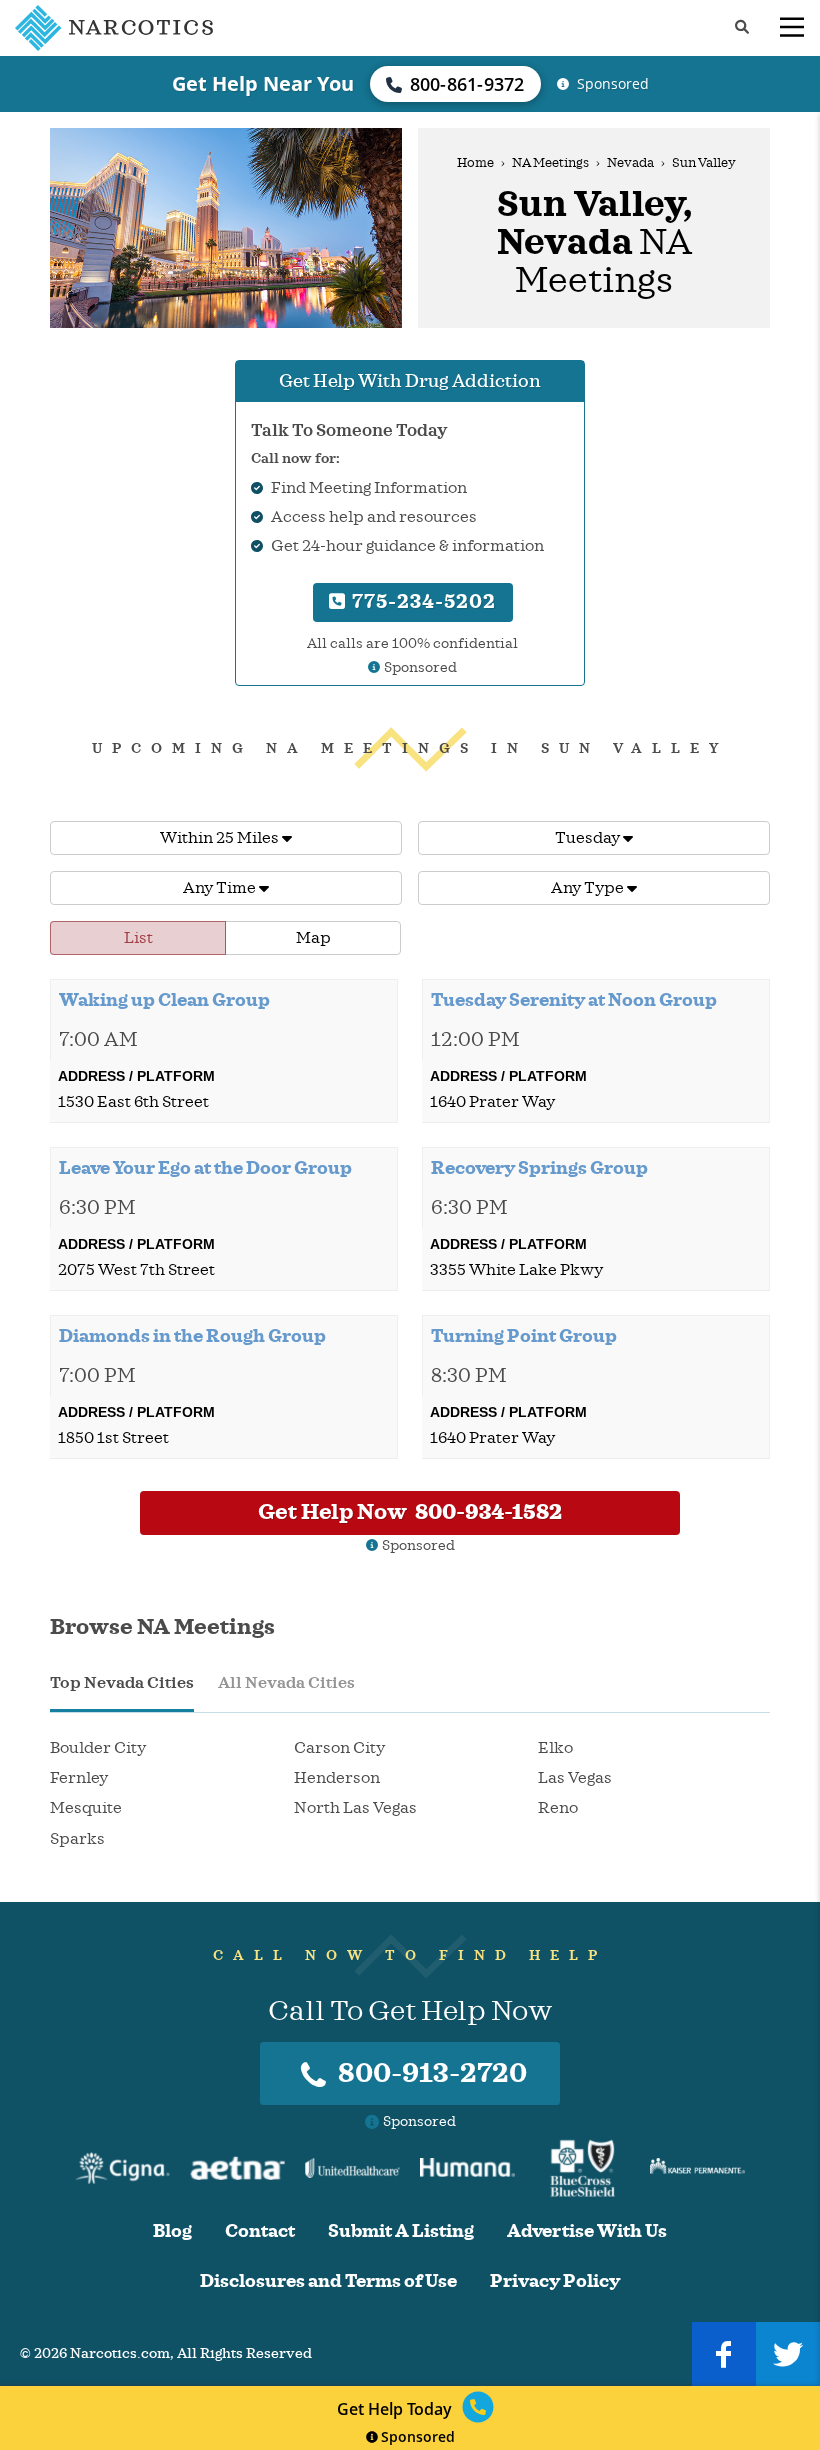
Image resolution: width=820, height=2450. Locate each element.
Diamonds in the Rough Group (192, 1336)
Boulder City (98, 1748)
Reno (558, 1808)
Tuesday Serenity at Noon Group (574, 1000)
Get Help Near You (263, 83)
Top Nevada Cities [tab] (122, 1683)
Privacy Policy (555, 2281)
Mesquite (86, 1808)
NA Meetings (550, 163)
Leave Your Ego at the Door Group (205, 1168)
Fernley (79, 1778)
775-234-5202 (421, 601)
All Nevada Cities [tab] (286, 1683)
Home (475, 163)
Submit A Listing (401, 2231)
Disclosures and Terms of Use (328, 2281)
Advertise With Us (587, 2231)
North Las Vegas (355, 1808)
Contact (260, 2231)
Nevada (630, 163)
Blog (172, 2231)
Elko (555, 1748)
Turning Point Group (524, 1336)
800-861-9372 (467, 84)
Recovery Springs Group (539, 1168)
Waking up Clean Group (164, 1000)
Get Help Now (410, 1512)
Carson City (339, 1748)
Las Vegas (575, 1778)
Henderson (337, 1778)
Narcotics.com (120, 2353)
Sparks (77, 1839)
